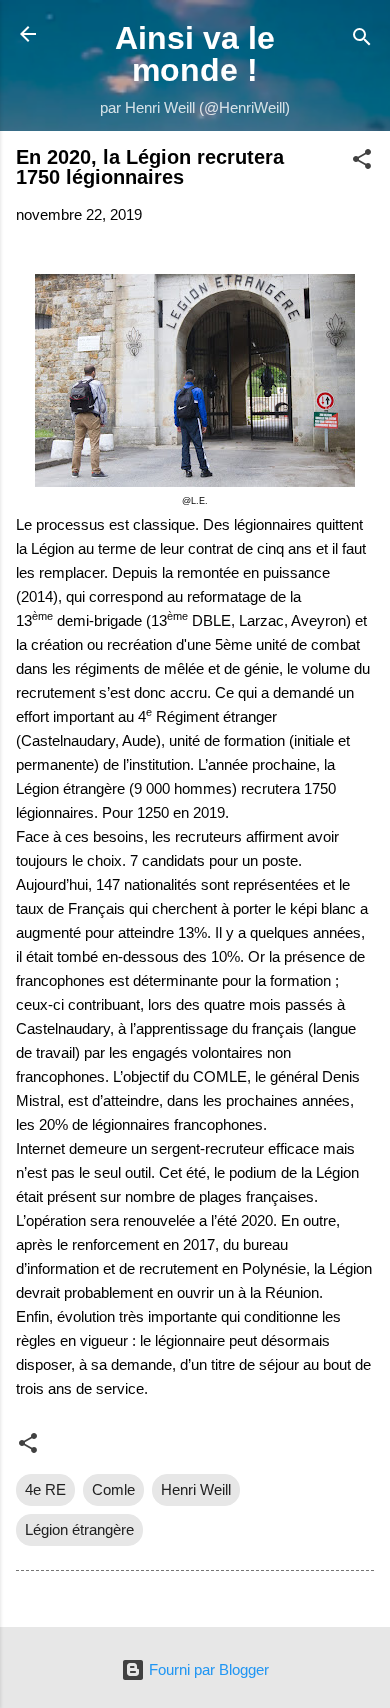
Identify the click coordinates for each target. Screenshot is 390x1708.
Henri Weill (196, 1489)
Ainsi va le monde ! (195, 54)
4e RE (45, 1489)
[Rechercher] (362, 40)
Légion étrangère (79, 1529)
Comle (113, 1489)
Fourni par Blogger (207, 1669)
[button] (362, 162)
